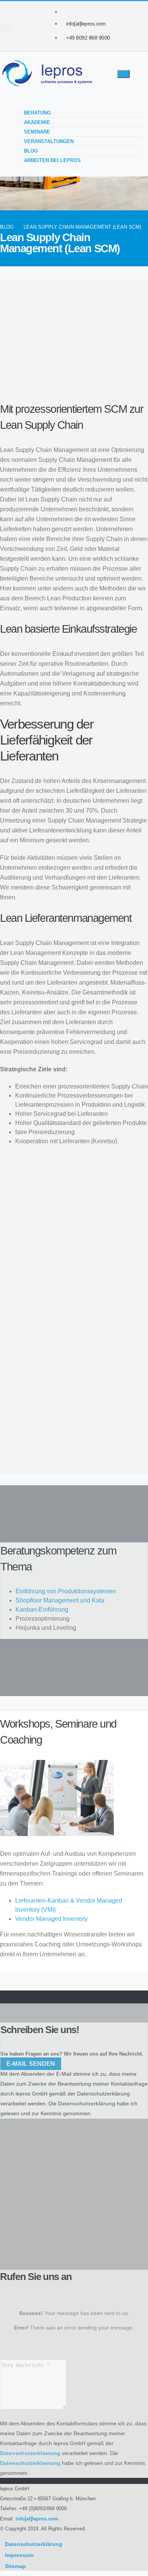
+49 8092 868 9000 (88, 38)
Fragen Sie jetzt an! (39, 1418)
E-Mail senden (31, 2064)
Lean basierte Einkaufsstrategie (60, 367)
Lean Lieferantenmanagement (58, 378)
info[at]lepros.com (86, 24)
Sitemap (15, 2566)
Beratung (37, 113)
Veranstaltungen (49, 141)
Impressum (19, 2555)
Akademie (37, 122)
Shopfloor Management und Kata (60, 1600)
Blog (31, 151)
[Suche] (6, 28)
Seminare (37, 132)
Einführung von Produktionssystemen (66, 1591)
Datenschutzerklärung (103, 2094)
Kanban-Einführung (42, 1609)
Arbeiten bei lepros (52, 160)
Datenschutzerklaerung (30, 2453)
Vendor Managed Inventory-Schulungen (64, 1222)
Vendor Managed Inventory (51, 1919)
